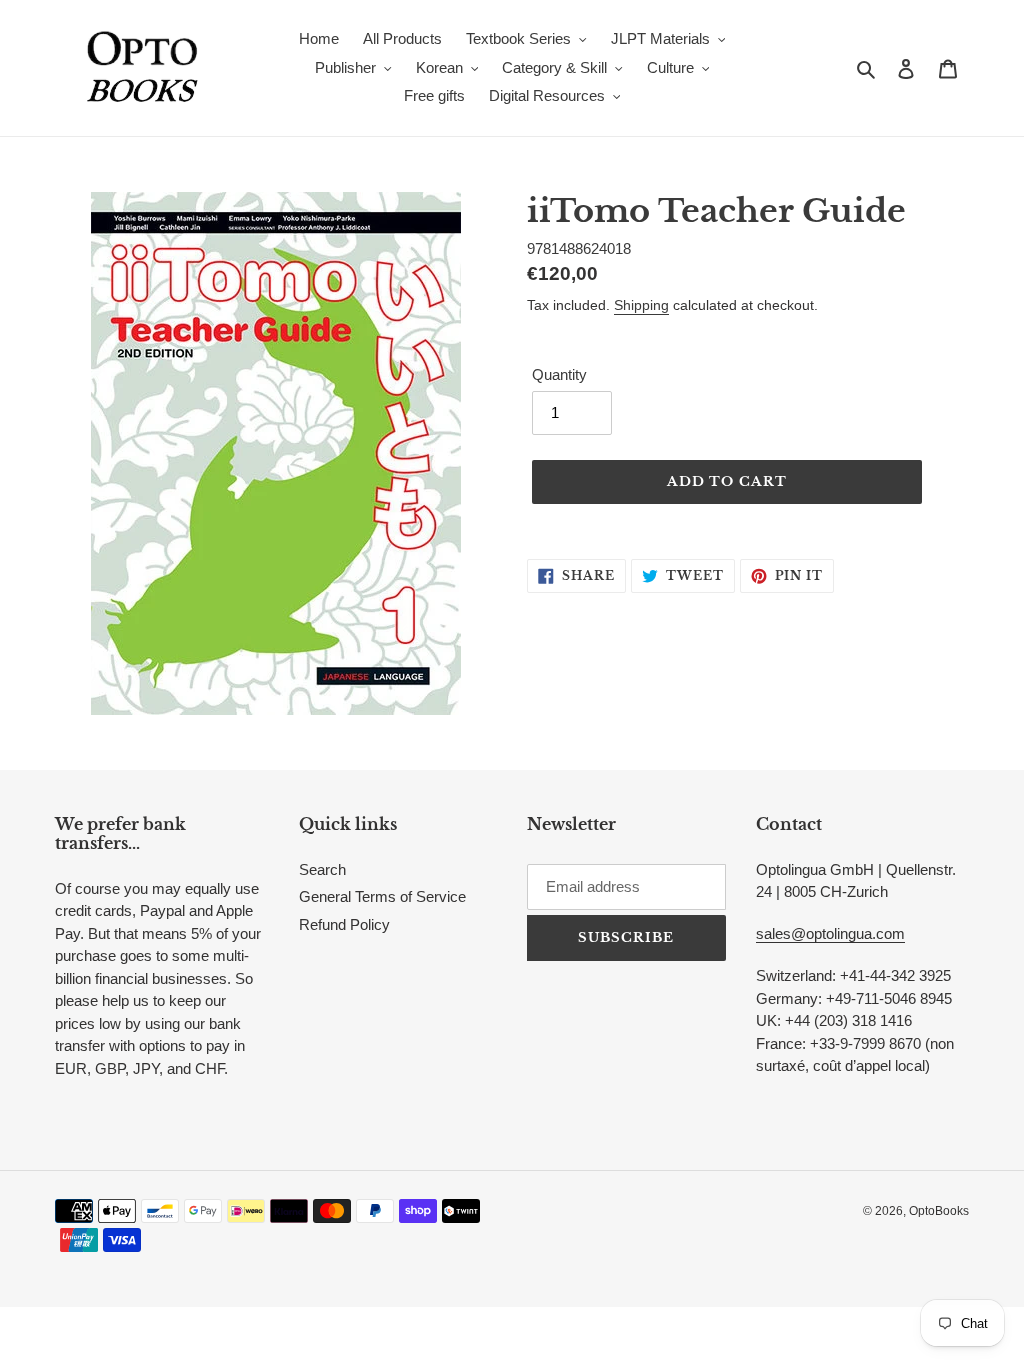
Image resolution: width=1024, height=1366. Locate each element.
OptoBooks (939, 1211)
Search (322, 869)
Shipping (641, 305)
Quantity (559, 374)
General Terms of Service (382, 896)
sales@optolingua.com (830, 933)
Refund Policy (344, 924)
